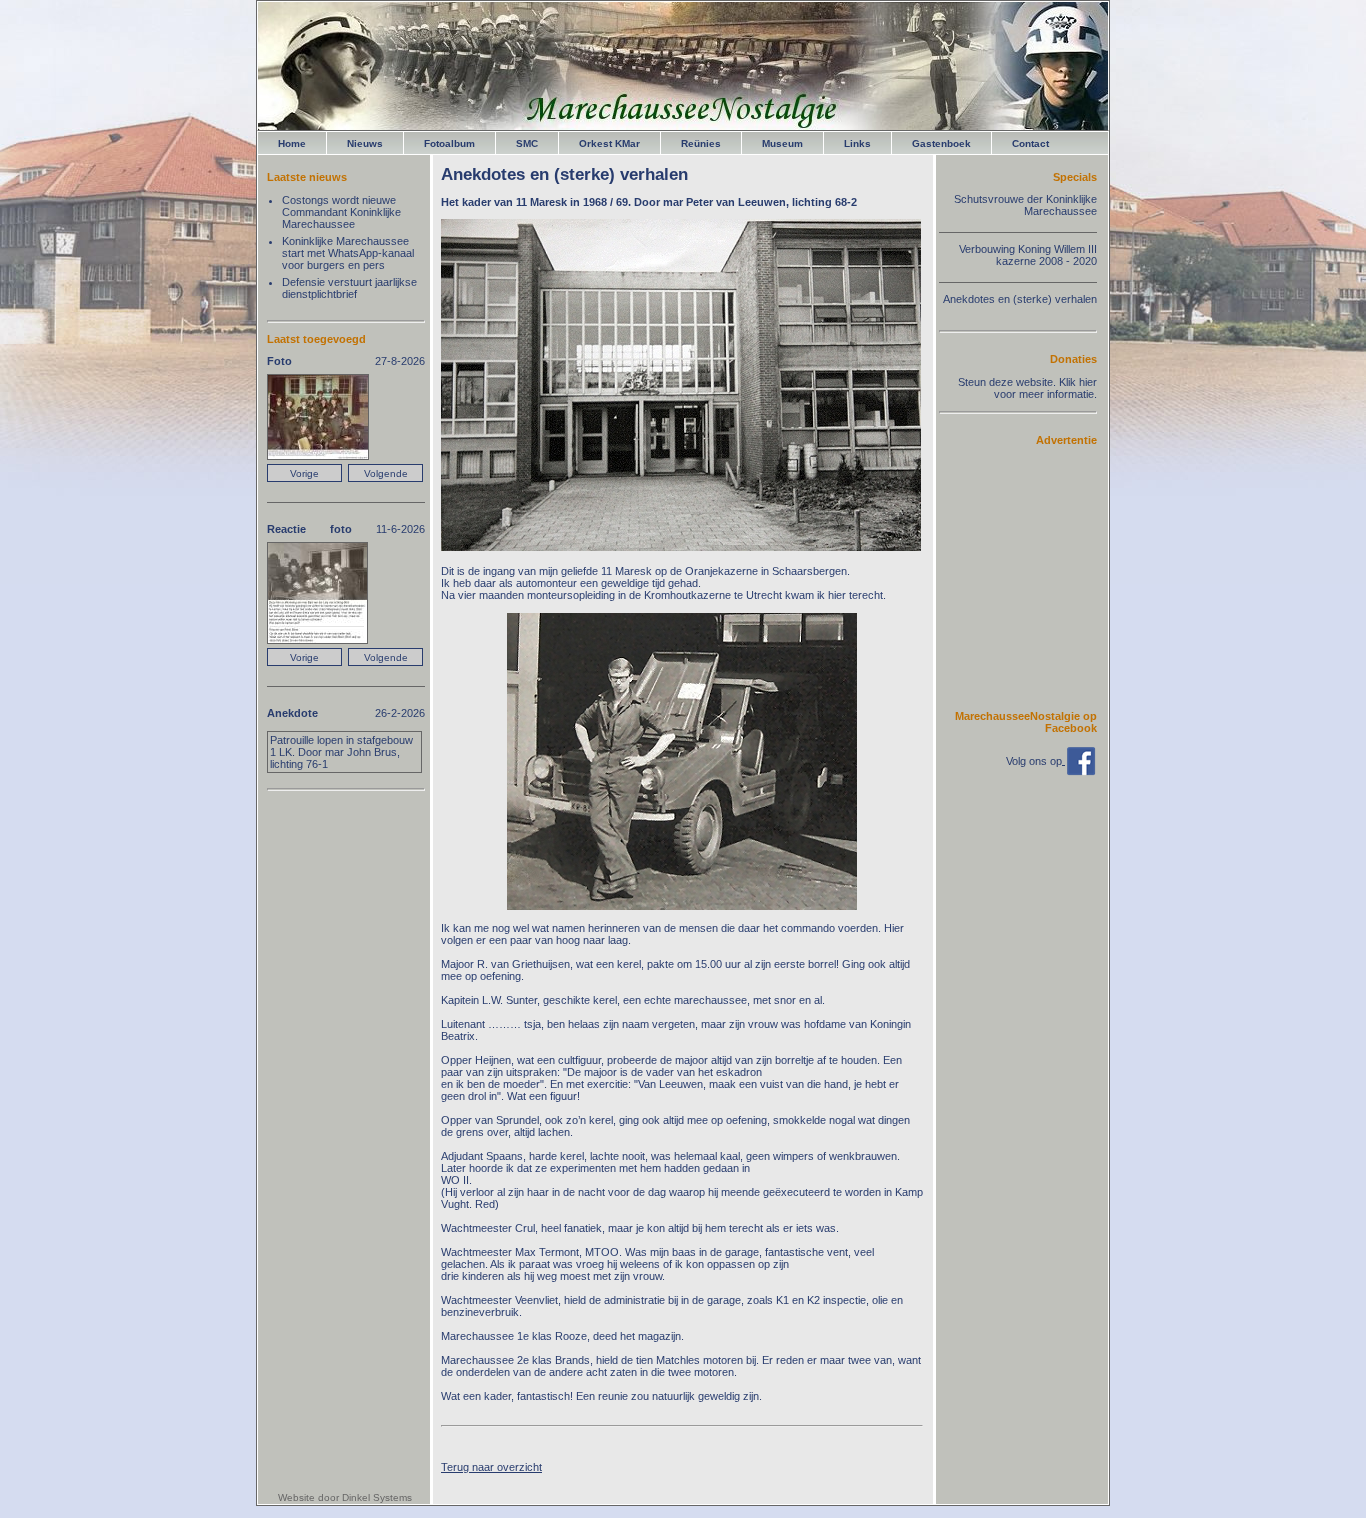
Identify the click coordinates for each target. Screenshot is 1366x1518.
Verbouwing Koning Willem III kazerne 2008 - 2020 (1028, 255)
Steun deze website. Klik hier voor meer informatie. (1027, 388)
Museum (782, 143)
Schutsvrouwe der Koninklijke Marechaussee (1025, 205)
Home (292, 143)
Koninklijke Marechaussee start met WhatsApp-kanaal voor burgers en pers (348, 253)
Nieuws (365, 143)
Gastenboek (941, 143)
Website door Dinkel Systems (345, 1497)
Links (857, 143)
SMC (527, 143)
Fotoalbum (449, 143)
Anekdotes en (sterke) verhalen (1020, 299)
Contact (1030, 143)
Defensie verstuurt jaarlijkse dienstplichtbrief (349, 288)
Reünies (701, 143)
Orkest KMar (609, 143)
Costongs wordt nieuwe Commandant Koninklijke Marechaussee (341, 212)
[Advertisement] (1037, 577)
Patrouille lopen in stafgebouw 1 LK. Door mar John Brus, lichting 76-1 (341, 752)
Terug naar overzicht (491, 1467)
